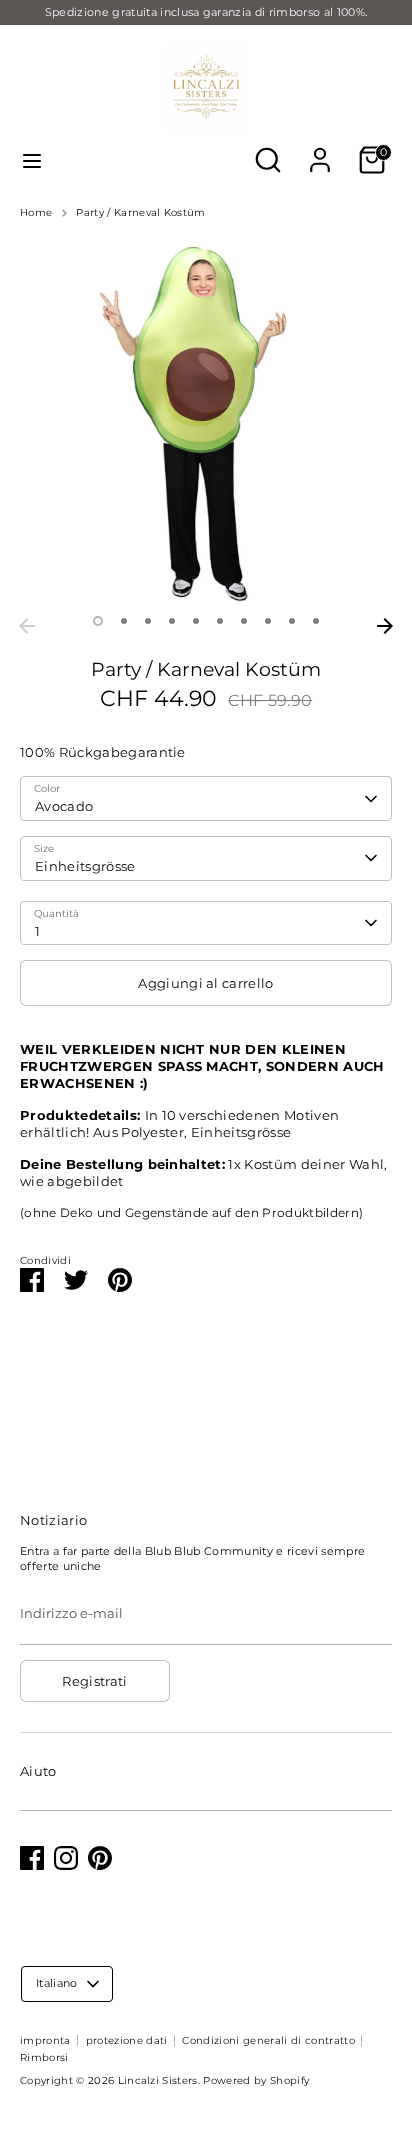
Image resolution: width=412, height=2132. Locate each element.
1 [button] (98, 621)
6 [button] (220, 621)
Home (36, 212)
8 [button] (268, 621)
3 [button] (148, 621)
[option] (206, 422)
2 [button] (124, 621)
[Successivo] (385, 626)
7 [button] (244, 621)
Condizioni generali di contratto (268, 2040)
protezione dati (127, 2040)
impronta (45, 2040)
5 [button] (196, 621)
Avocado (64, 806)
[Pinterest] (100, 1858)
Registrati (94, 1681)
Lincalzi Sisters (158, 2080)
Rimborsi (44, 2057)
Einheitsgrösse (85, 866)
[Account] (320, 148)
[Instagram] (66, 1858)
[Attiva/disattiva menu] (32, 160)
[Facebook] (32, 1858)
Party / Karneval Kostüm (140, 212)
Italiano (57, 1983)
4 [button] (172, 621)
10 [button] (316, 621)
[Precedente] (27, 626)
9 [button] (292, 621)
